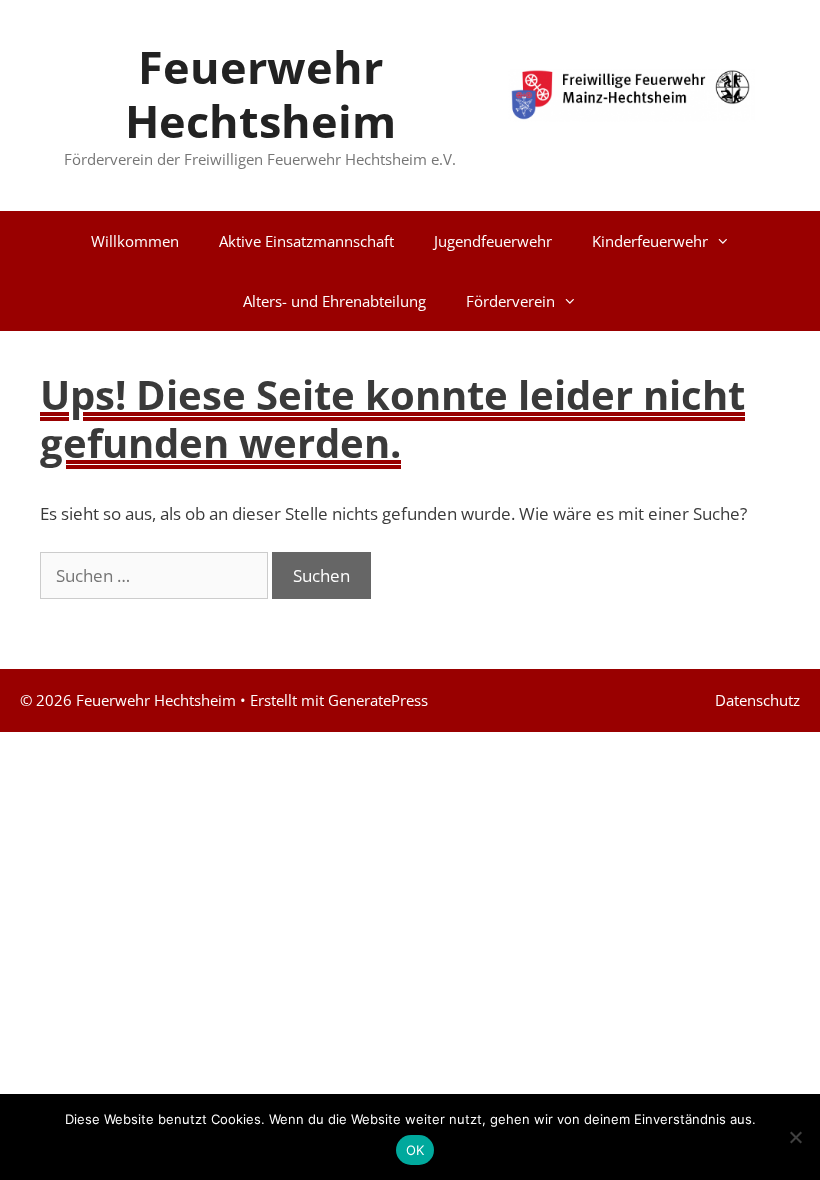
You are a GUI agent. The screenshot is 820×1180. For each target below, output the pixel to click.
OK (415, 1150)
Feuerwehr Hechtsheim (260, 93)
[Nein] (795, 1137)
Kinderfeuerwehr (650, 241)
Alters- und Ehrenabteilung (334, 301)
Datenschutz (757, 700)
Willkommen (135, 241)
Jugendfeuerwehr (493, 241)
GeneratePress (378, 700)
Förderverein (510, 301)
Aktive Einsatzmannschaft (306, 241)
